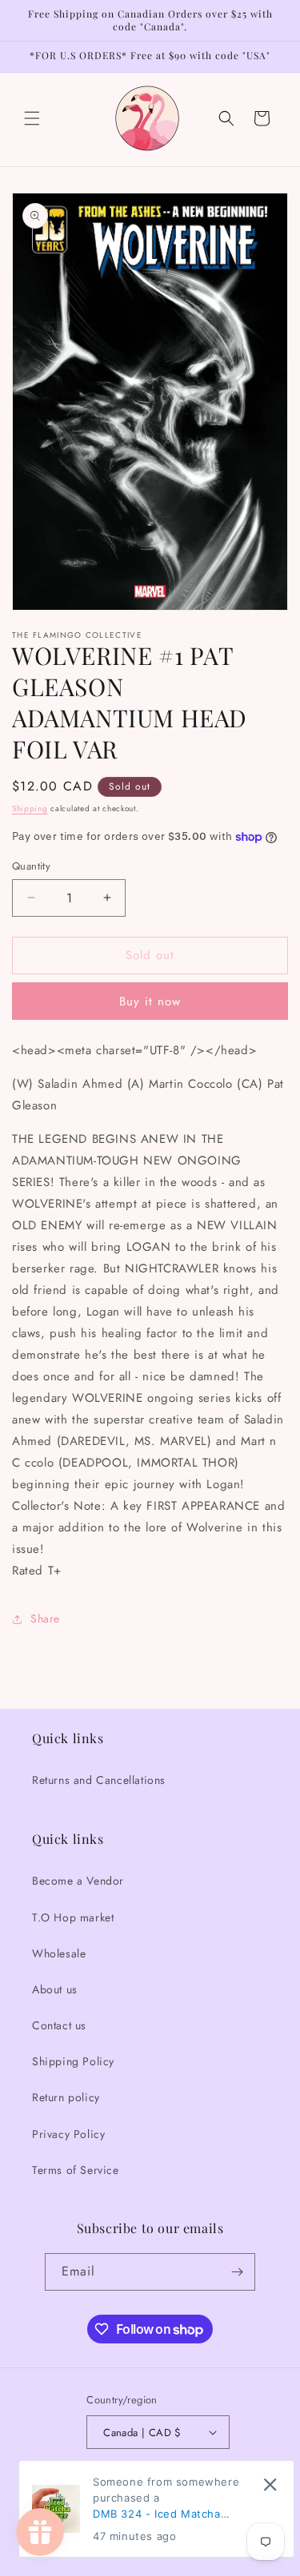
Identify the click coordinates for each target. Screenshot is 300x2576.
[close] (270, 2484)
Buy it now (150, 1001)
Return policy (66, 2097)
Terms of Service (76, 2170)
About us (55, 1989)
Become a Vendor (78, 1881)
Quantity (31, 866)
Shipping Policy (73, 2061)
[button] (32, 118)
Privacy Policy (68, 2134)
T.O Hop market (73, 1917)
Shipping (30, 808)
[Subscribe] (237, 2272)
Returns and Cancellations (99, 1780)
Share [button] (45, 1618)
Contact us (59, 2025)
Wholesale (59, 1953)
